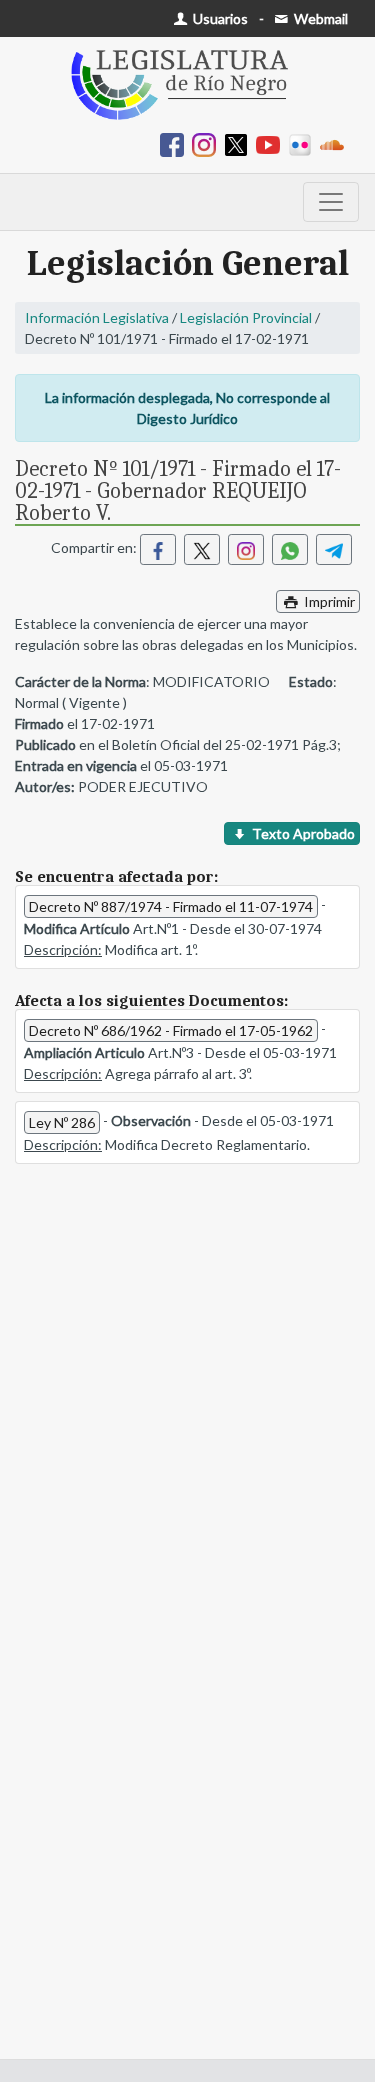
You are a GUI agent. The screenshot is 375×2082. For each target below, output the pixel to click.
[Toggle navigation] (331, 202)
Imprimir (328, 601)
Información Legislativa (97, 317)
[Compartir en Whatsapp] (290, 549)
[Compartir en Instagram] (246, 549)
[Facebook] (176, 143)
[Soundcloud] (336, 143)
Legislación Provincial (246, 317)
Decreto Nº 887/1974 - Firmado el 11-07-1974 (171, 906)
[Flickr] (304, 143)
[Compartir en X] (202, 549)
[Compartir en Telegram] (334, 549)
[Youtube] (272, 143)
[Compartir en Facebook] (158, 549)
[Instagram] (208, 143)
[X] (240, 143)
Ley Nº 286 (62, 1122)
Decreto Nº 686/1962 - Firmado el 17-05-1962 (171, 1030)
